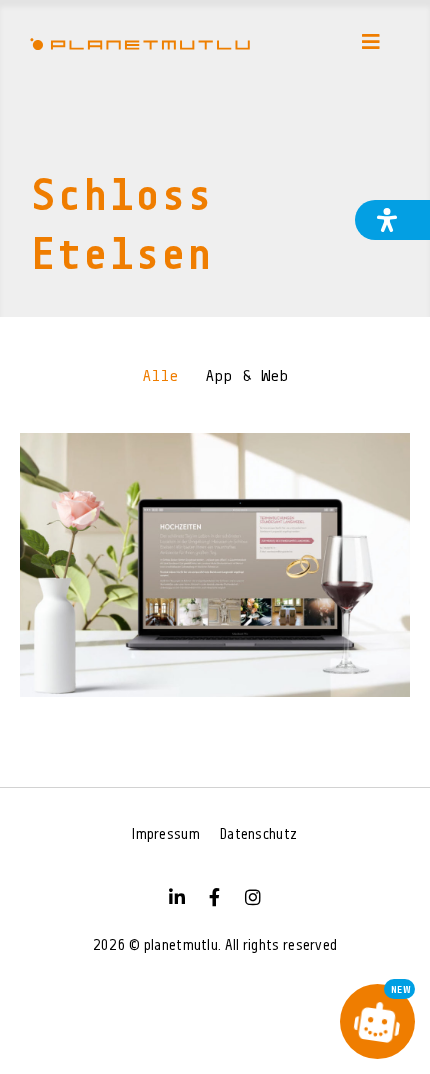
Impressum (166, 835)
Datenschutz (258, 835)
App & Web (247, 377)
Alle (160, 377)
